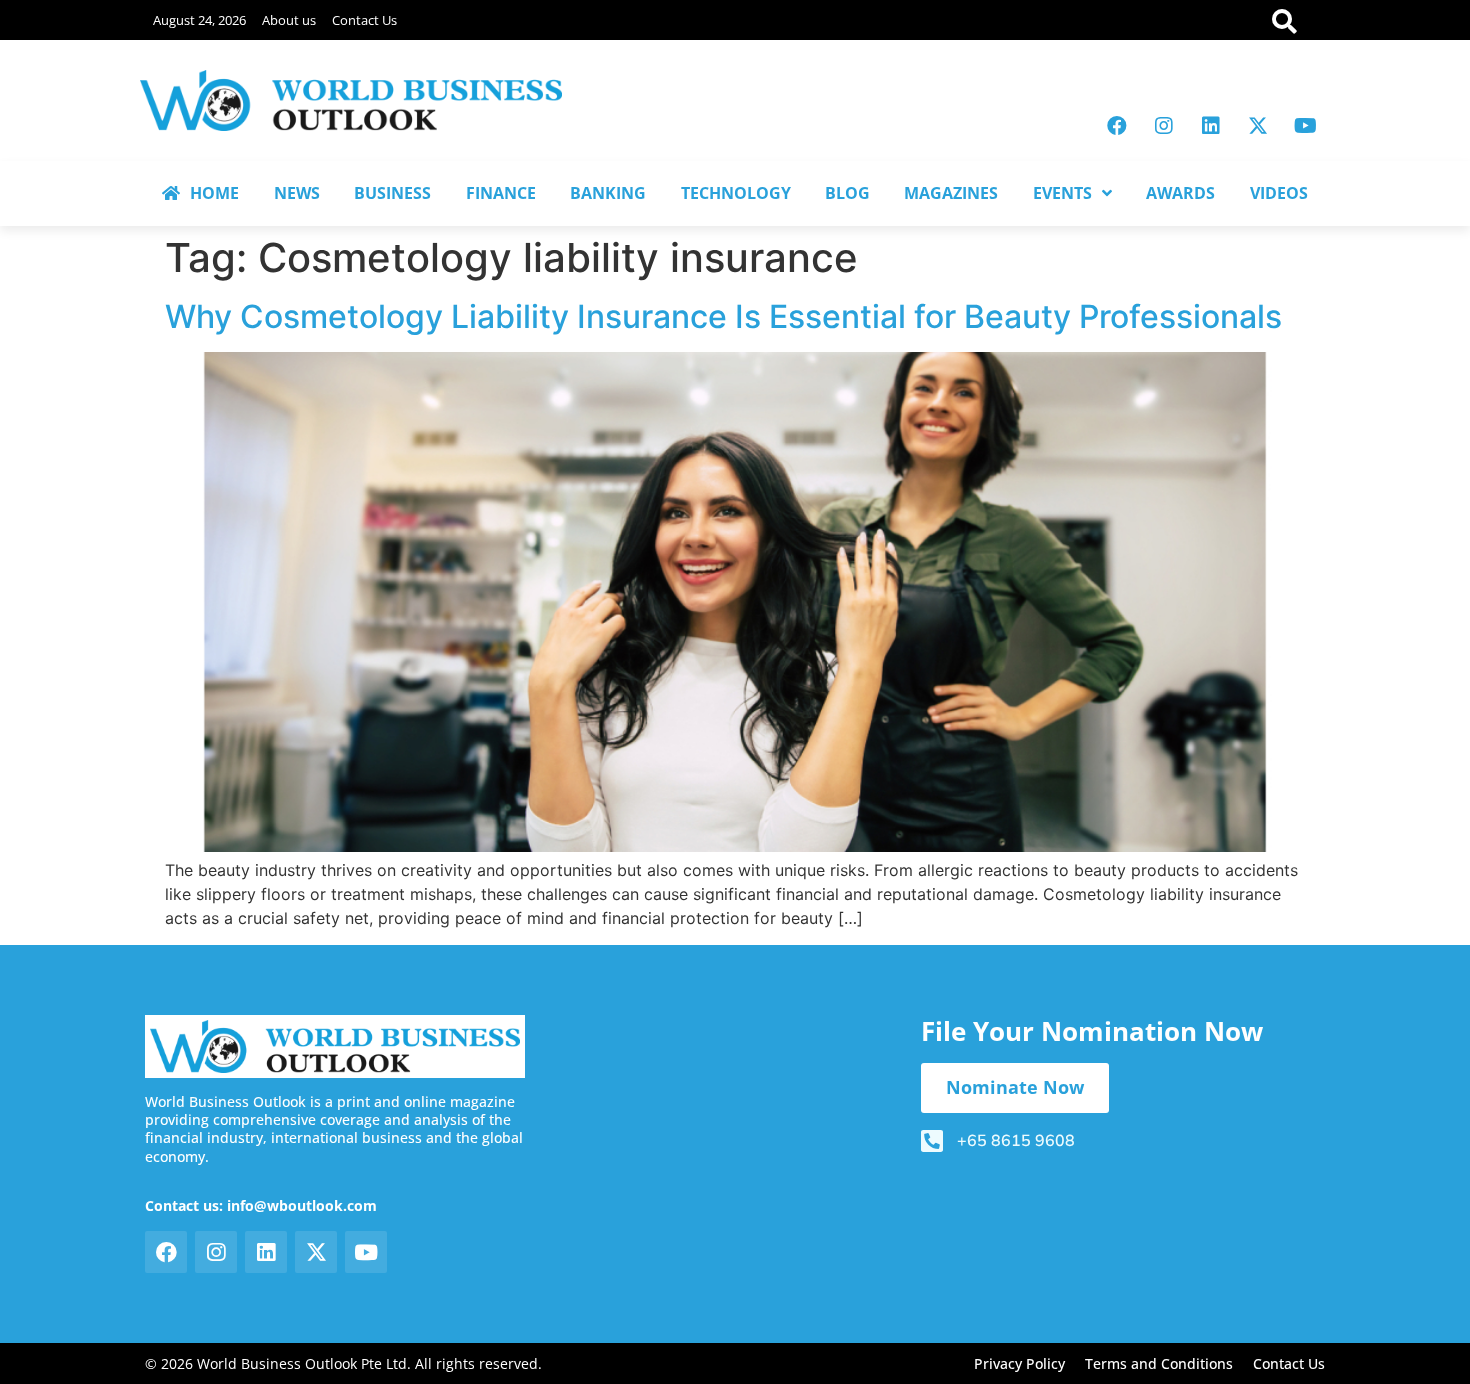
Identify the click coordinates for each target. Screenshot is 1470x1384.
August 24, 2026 (199, 20)
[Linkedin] (1211, 126)
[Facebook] (1117, 126)
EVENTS (1062, 193)
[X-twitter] (1258, 126)
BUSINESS (392, 193)
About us (289, 20)
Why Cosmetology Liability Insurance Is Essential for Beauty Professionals (723, 316)
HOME (214, 193)
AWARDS (1180, 193)
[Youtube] (1305, 126)
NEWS (297, 193)
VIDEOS (1279, 193)
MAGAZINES (951, 193)
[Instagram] (1164, 126)
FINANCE (501, 193)
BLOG (847, 193)
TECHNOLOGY (736, 193)
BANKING (608, 193)
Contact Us (364, 20)
